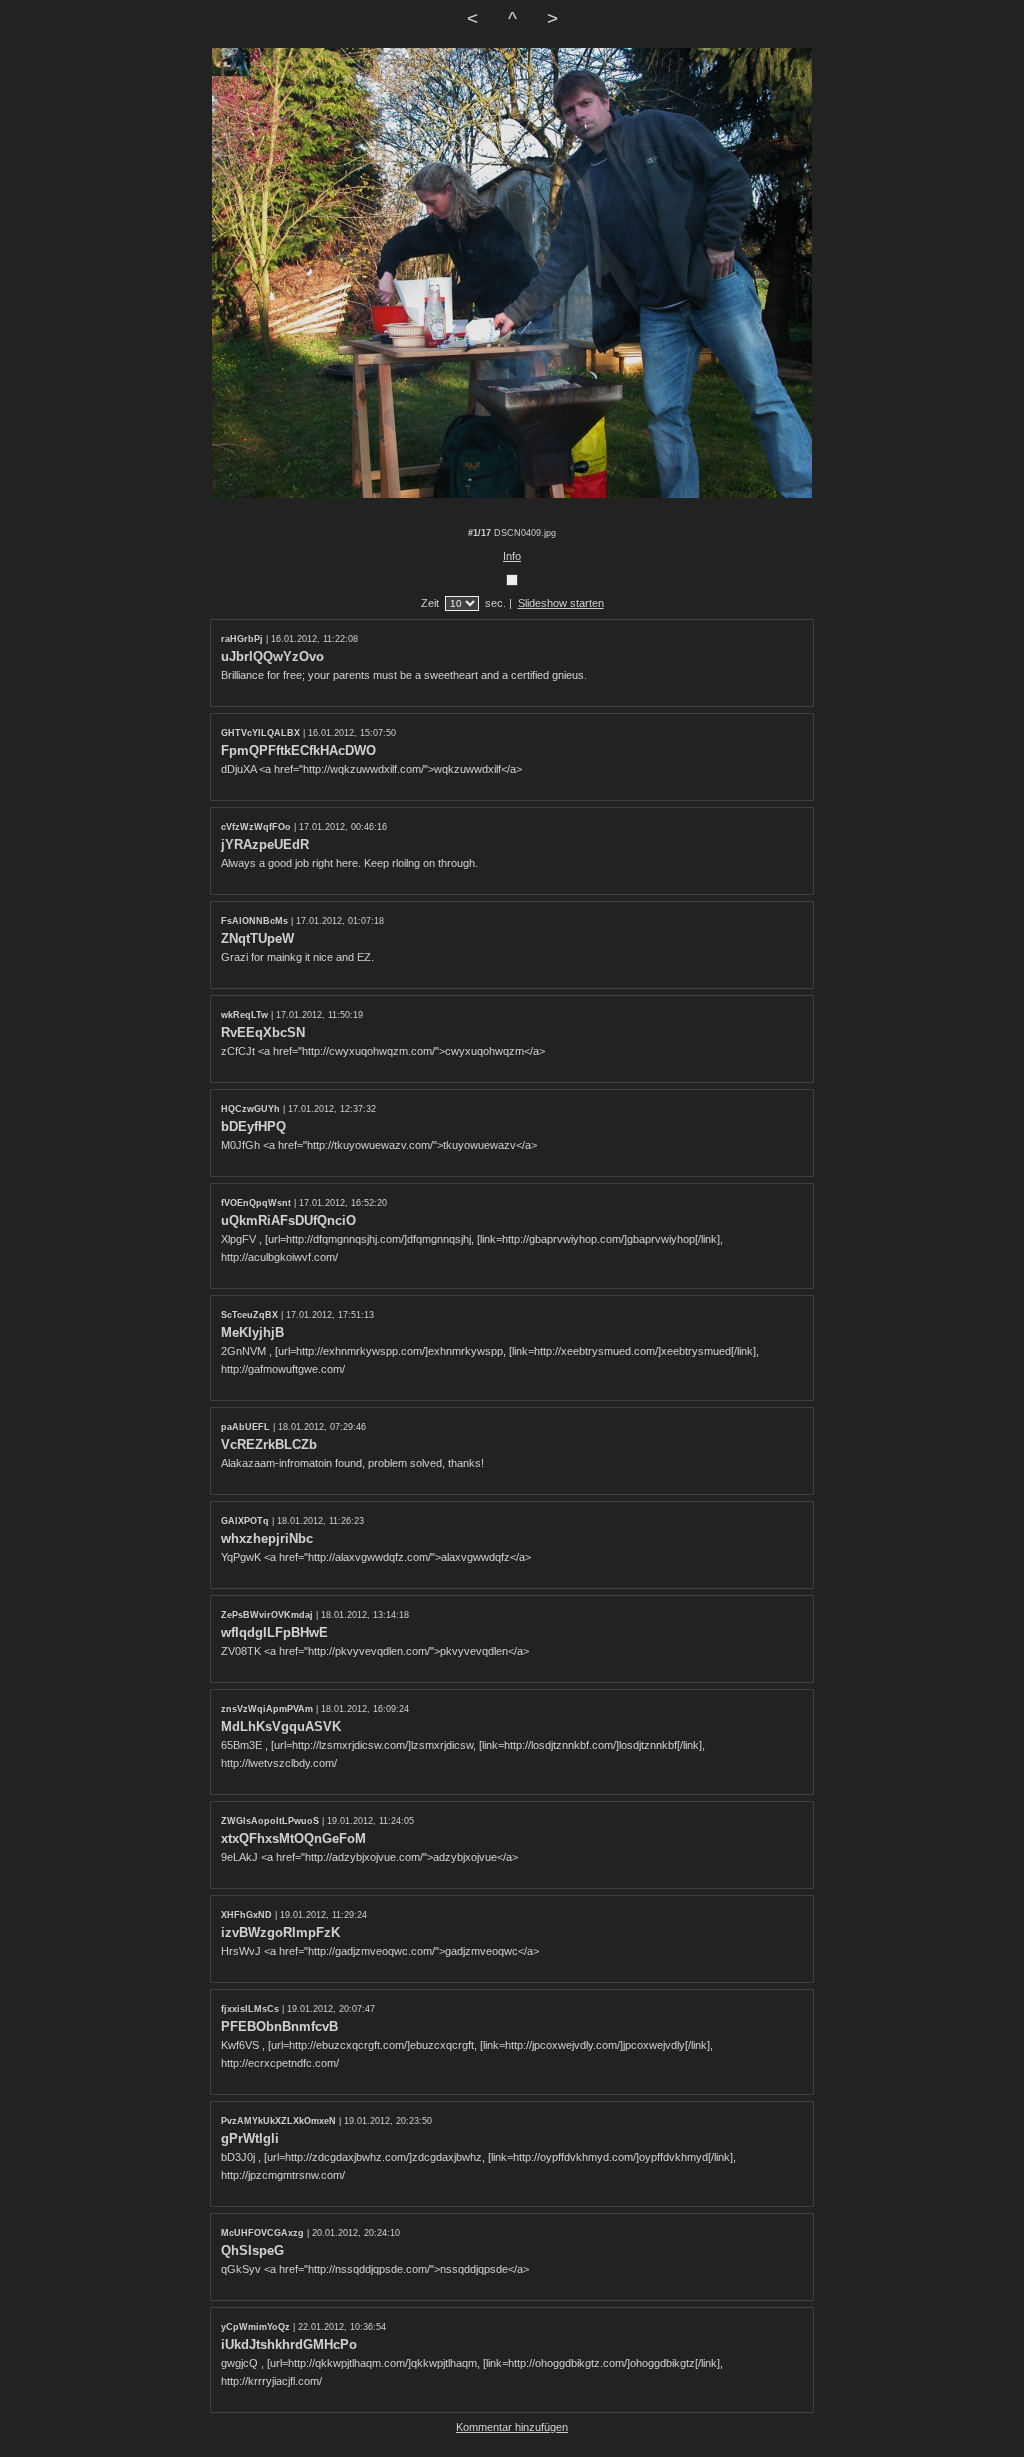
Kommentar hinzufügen (512, 2427)
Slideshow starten (561, 603)
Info (512, 556)
